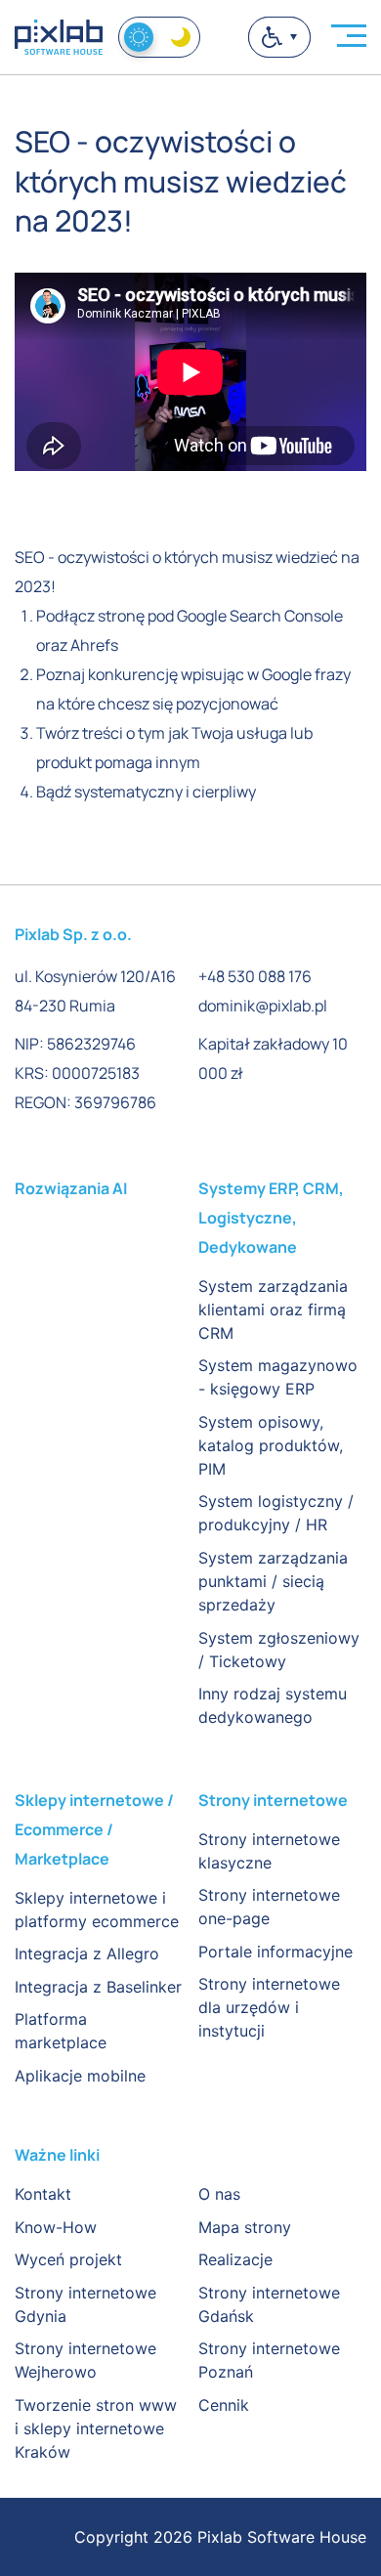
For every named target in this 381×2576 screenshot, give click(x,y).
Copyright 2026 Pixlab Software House (220, 2537)
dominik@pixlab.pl (263, 1006)
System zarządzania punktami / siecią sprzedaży (273, 1581)
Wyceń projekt (68, 2259)
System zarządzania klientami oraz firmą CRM (273, 1309)
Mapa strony (245, 2227)
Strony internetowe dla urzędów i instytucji (269, 2007)
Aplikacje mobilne (80, 2076)
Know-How (56, 2227)
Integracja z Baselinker (98, 1987)
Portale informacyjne (275, 1952)
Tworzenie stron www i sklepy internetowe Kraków (96, 2428)
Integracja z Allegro (87, 1953)
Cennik (224, 2405)
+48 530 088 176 (255, 976)
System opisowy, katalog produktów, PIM (271, 1445)
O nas (219, 2194)
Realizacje (235, 2259)
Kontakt (43, 2194)
